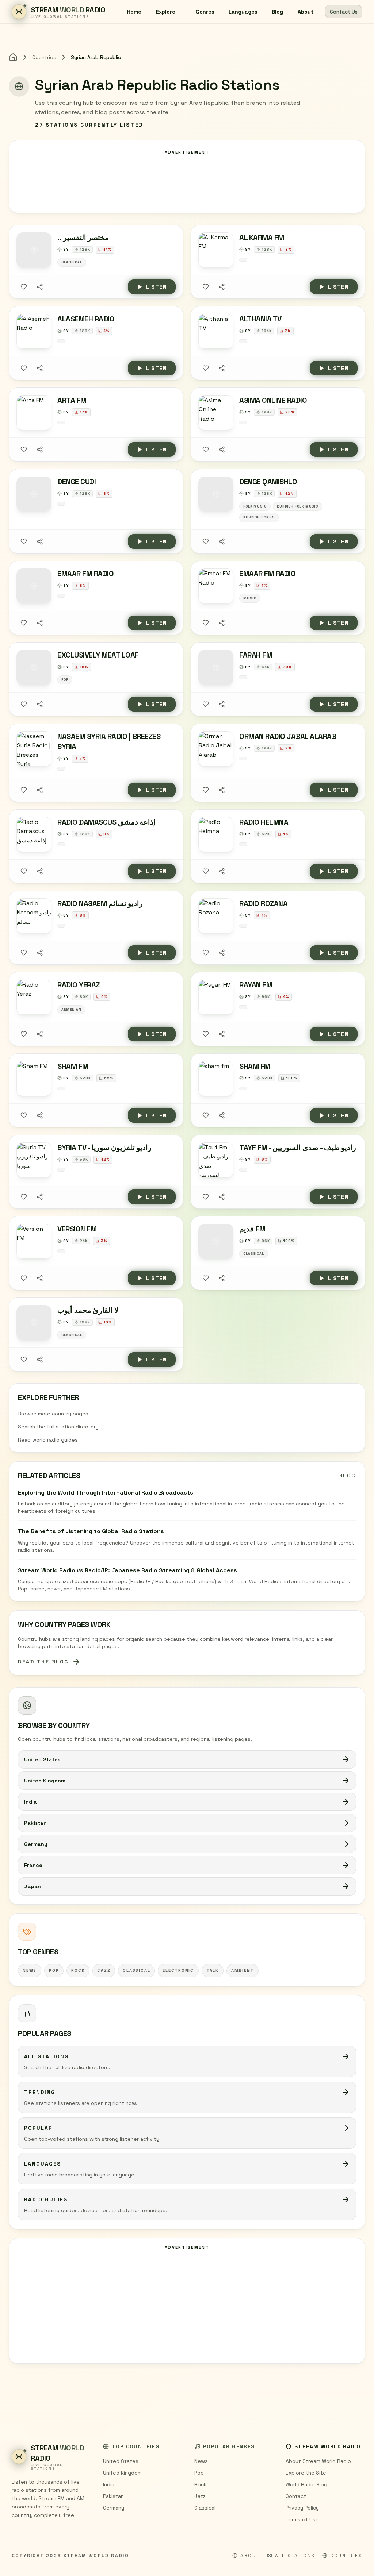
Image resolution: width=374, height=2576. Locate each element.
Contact (296, 2496)
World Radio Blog (306, 2484)
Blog (277, 12)
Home (134, 12)
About (306, 12)
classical (136, 1970)
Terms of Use (302, 2519)
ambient (243, 1970)
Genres (205, 12)
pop (54, 1970)
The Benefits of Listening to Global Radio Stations (91, 1531)
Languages (243, 12)
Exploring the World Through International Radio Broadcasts (106, 1493)
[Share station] (40, 287)
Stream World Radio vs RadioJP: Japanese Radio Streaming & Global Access (127, 1570)
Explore (166, 12)
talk (213, 1970)
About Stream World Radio (318, 2461)
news (30, 1970)
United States (121, 2461)
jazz (104, 1970)
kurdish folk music (297, 506)
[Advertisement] (187, 2306)
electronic (178, 1970)
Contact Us (344, 12)
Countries (44, 57)
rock (78, 1970)
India (109, 2484)
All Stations (295, 2556)
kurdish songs (259, 517)
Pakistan (113, 2496)
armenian (71, 1010)
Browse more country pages (53, 1414)
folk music (255, 506)
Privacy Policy (302, 2508)
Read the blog (43, 1662)
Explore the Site (306, 2473)
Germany (114, 2508)
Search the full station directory (58, 1427)
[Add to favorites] (24, 287)
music (250, 598)
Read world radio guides (48, 1440)
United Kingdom (122, 2473)
